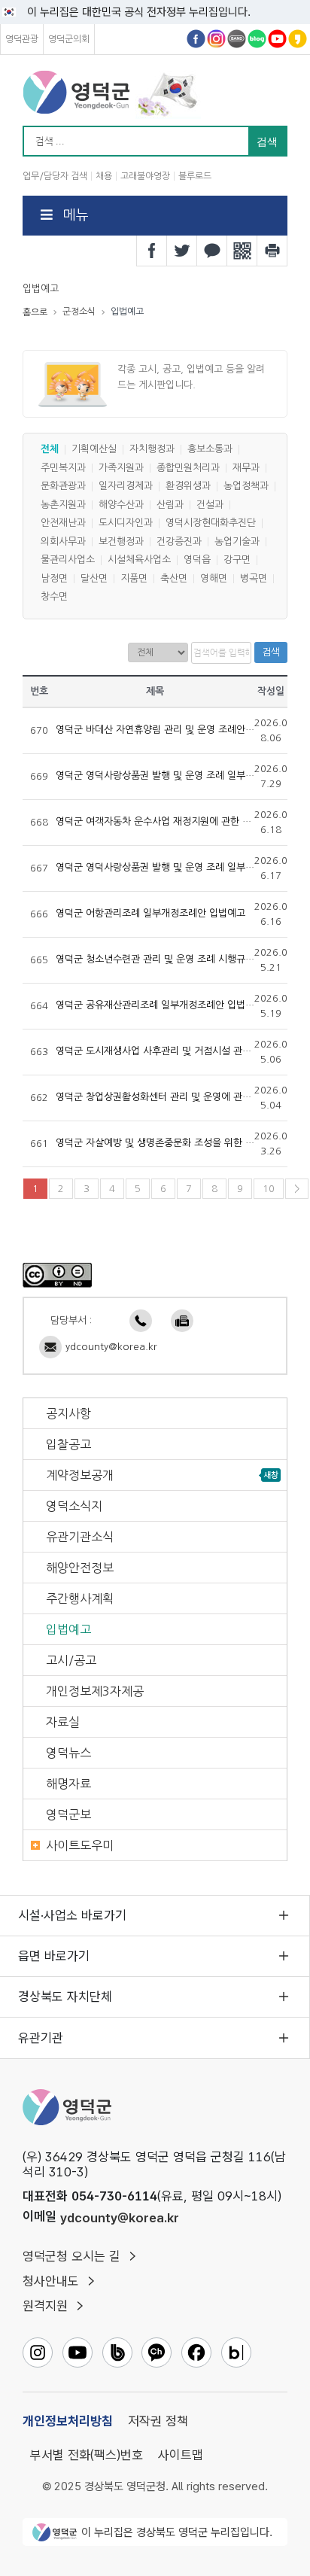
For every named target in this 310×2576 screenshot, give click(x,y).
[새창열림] (57, 1275)
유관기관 (41, 2038)
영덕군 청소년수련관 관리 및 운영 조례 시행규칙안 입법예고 (179, 960)
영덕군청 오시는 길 (71, 2256)
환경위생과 (188, 487)
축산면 (174, 578)
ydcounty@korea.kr (111, 1347)
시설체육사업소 (139, 560)
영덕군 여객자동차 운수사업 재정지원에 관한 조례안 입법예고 (182, 822)
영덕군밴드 (237, 39)
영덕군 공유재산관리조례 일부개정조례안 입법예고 (160, 1005)
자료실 (63, 1722)
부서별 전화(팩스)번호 (87, 2455)
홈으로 (35, 312)
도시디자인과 (126, 523)
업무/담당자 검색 (55, 176)
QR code (242, 251)
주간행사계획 (80, 1598)
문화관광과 (63, 487)
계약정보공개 (80, 1475)
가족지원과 (121, 468)
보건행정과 (121, 541)
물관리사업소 (68, 560)
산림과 (170, 505)
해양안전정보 (80, 1568)
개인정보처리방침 (68, 2421)
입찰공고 (68, 1444)
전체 (50, 450)
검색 (271, 652)
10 (269, 1189)
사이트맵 (181, 2455)
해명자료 (68, 1784)
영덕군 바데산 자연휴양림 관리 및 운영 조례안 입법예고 (170, 730)
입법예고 (68, 1629)
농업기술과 (237, 541)
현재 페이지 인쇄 (272, 251)
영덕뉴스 (68, 1753)
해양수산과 (121, 505)
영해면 (214, 578)
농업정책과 (246, 487)
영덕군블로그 (257, 39)
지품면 (134, 578)
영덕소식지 (74, 1506)
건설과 (210, 505)
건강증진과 (179, 541)
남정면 (54, 578)
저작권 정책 (158, 2421)
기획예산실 (94, 450)
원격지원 (45, 2306)
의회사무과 (63, 541)
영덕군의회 (69, 39)
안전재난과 (63, 523)
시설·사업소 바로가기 (72, 1915)
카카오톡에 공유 (212, 251)
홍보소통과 (210, 450)
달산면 (94, 578)
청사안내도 (51, 2281)
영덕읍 (197, 560)
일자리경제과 (126, 487)
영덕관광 (22, 39)
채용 (104, 176)
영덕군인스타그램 (216, 39)
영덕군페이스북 (196, 39)
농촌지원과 (63, 505)
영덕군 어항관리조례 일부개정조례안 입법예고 (150, 914)
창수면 (54, 597)
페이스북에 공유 (152, 251)
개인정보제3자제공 (95, 1691)
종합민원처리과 (188, 468)
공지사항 (68, 1413)
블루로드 (195, 176)
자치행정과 (152, 450)
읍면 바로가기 (54, 1956)
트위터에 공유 (182, 251)
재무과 (246, 468)
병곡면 (254, 578)
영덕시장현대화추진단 (211, 523)
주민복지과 (63, 468)
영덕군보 (68, 1814)
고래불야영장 (145, 176)
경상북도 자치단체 (65, 1997)
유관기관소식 (80, 1537)
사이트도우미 (80, 1845)
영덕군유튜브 (277, 39)
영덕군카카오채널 (298, 39)
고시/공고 (71, 1660)
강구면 (237, 560)
